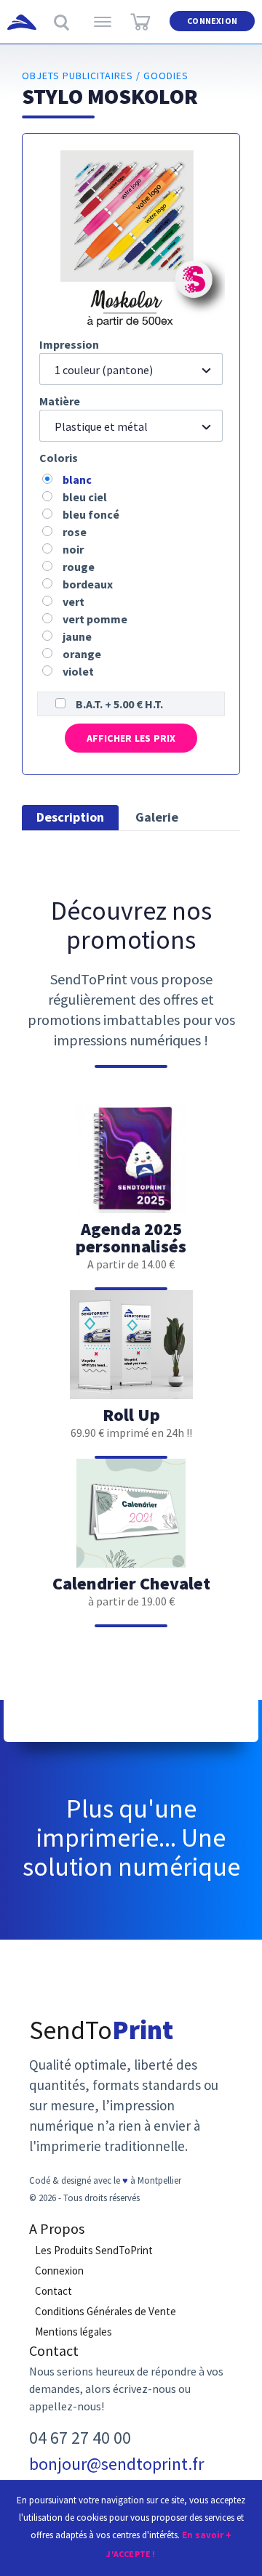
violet (78, 671)
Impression (69, 344)
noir (73, 549)
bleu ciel (85, 497)
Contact (53, 2291)
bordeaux (88, 584)
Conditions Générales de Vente (106, 2311)
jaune (77, 636)
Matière (60, 401)
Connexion (212, 21)
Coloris (59, 458)
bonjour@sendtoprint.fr (116, 2464)
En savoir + (207, 2535)
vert (74, 602)
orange (82, 654)
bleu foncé (91, 514)
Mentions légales (74, 2332)
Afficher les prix (131, 738)
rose (75, 532)
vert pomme (95, 619)
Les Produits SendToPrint (94, 2250)
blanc (77, 479)
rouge (79, 567)
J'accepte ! (131, 2554)
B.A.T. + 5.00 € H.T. (119, 704)
